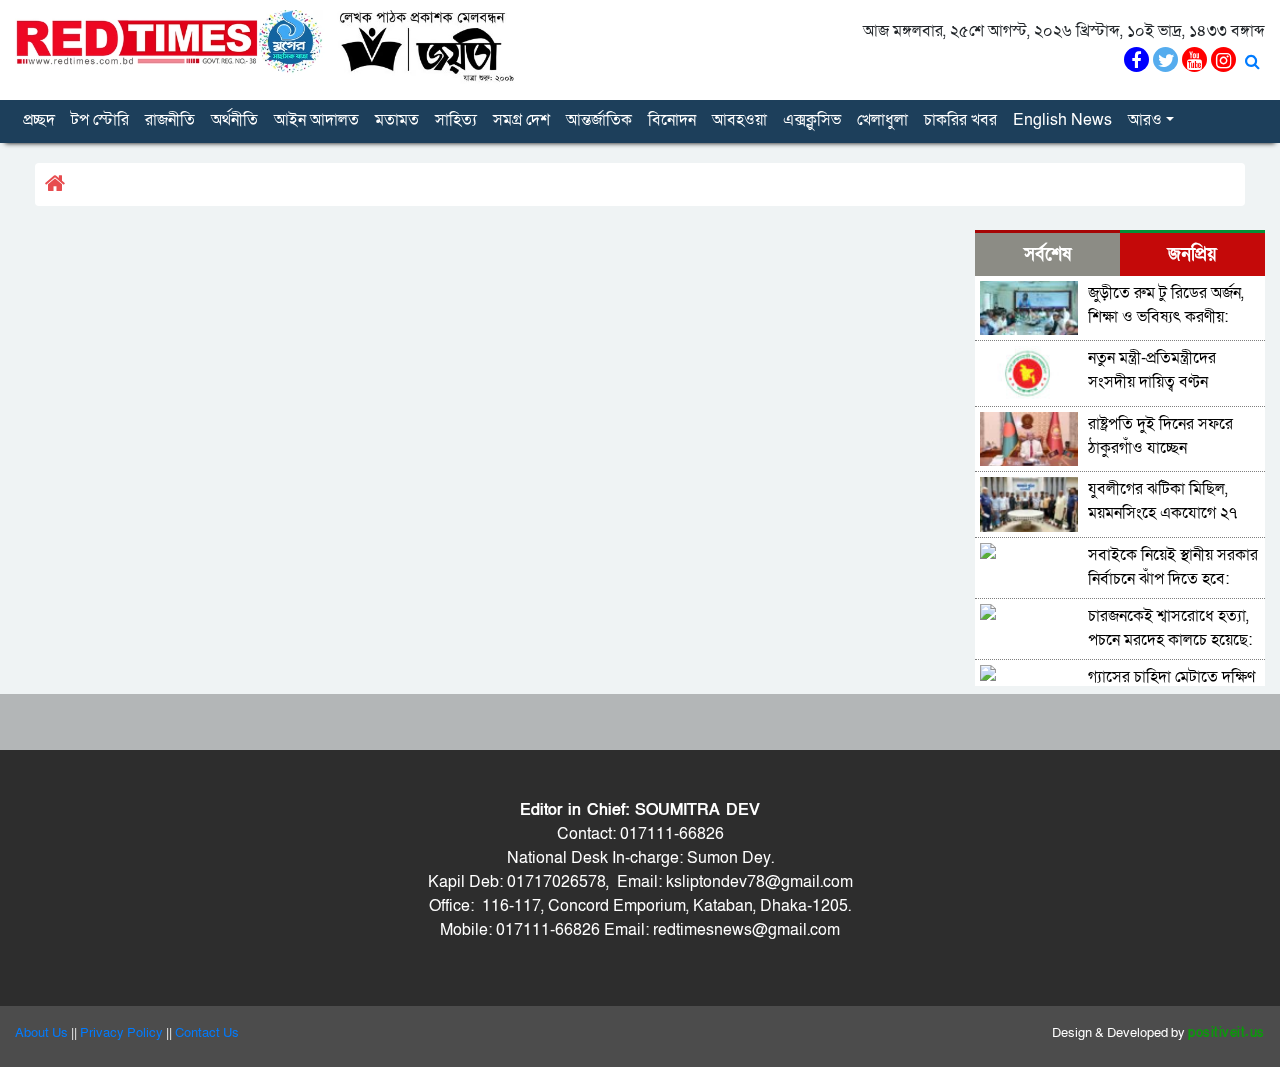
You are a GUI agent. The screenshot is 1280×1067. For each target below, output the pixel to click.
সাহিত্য (456, 120)
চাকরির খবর (960, 120)
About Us (41, 1033)
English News (1062, 120)
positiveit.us (1226, 1033)
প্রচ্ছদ (39, 120)
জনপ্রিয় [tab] (1192, 254)
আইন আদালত (316, 120)
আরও (1145, 120)
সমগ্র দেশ (521, 120)
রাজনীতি (170, 120)
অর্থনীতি (234, 120)
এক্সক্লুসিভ (812, 120)
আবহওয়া (739, 120)
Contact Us (207, 1033)
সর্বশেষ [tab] (1047, 254)
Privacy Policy (121, 1033)
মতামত (397, 120)
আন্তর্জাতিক (599, 120)
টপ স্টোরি (100, 120)
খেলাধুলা (882, 120)
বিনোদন (672, 120)
